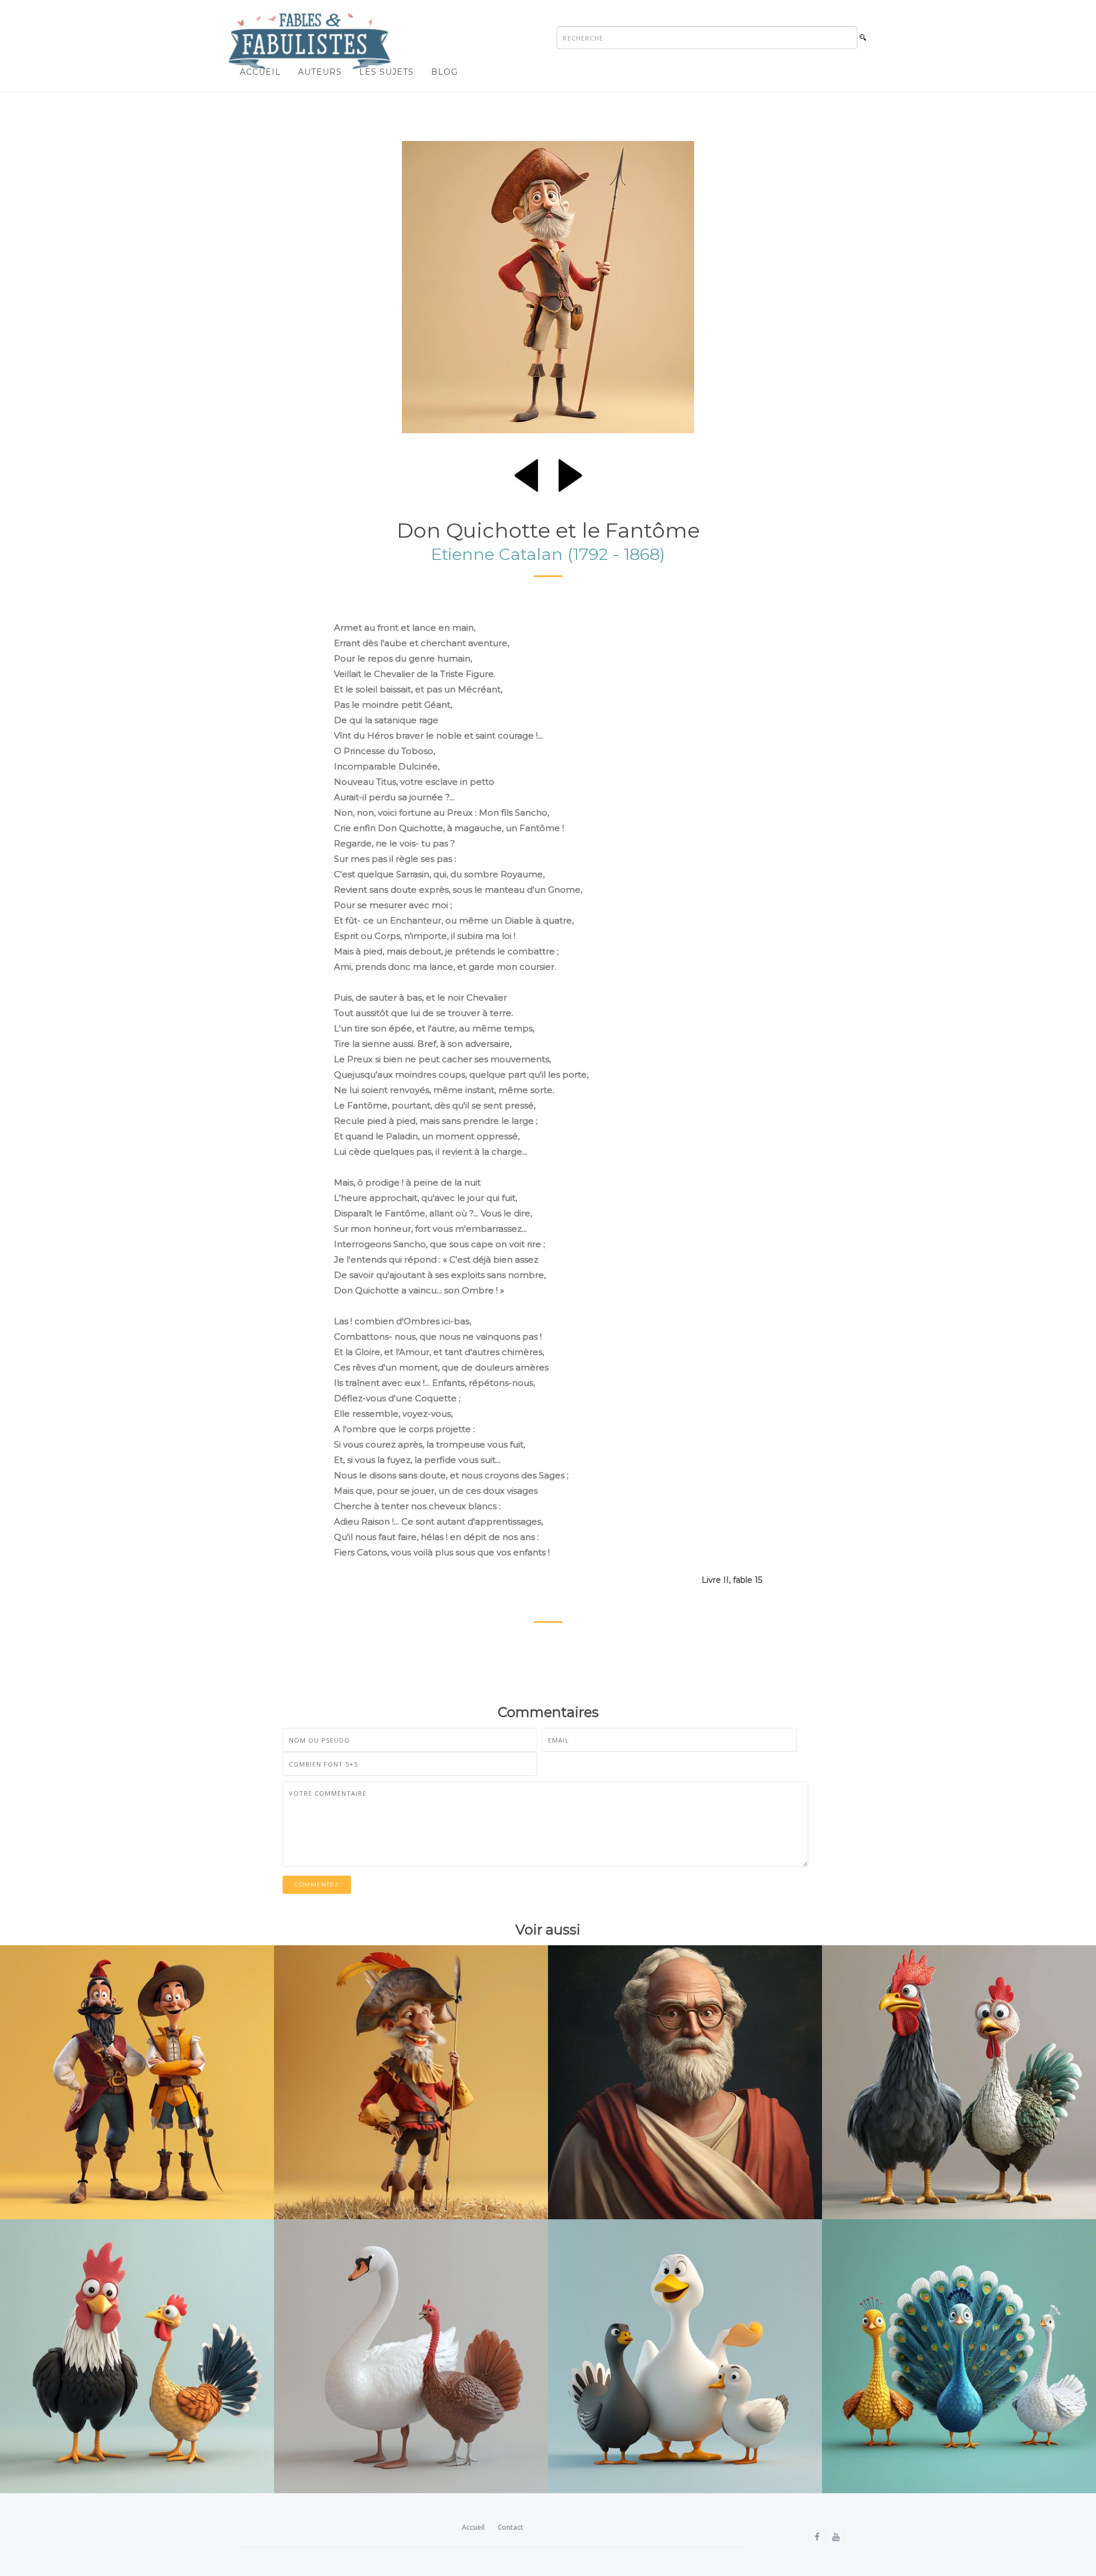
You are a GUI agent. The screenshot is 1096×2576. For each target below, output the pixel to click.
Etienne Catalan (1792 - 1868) (548, 554)
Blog (444, 72)
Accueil (260, 72)
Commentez (317, 1884)
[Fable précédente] (526, 473)
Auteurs (320, 72)
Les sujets (386, 72)
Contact (511, 2527)
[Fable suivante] (570, 473)
